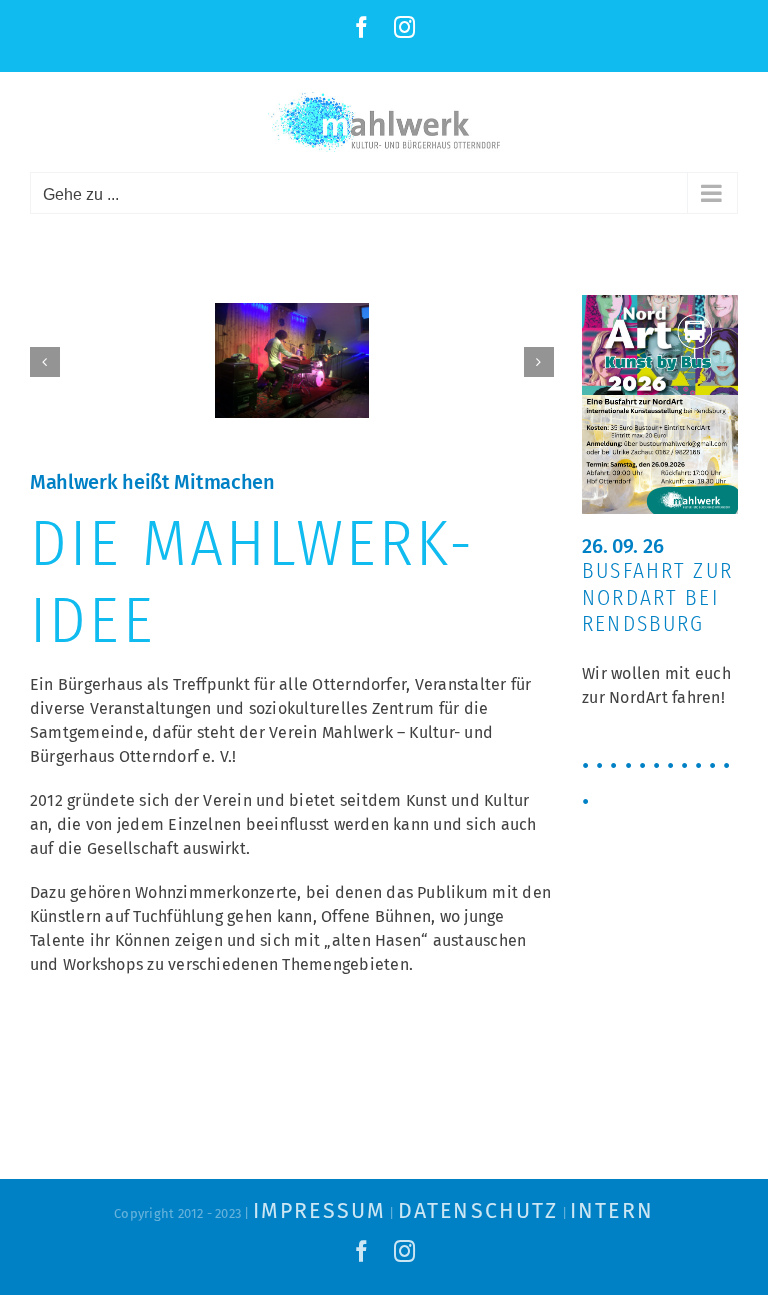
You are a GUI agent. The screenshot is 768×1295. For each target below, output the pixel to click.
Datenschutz (478, 1211)
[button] (45, 362)
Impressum (319, 1211)
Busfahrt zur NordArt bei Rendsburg (657, 597)
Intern (612, 1211)
